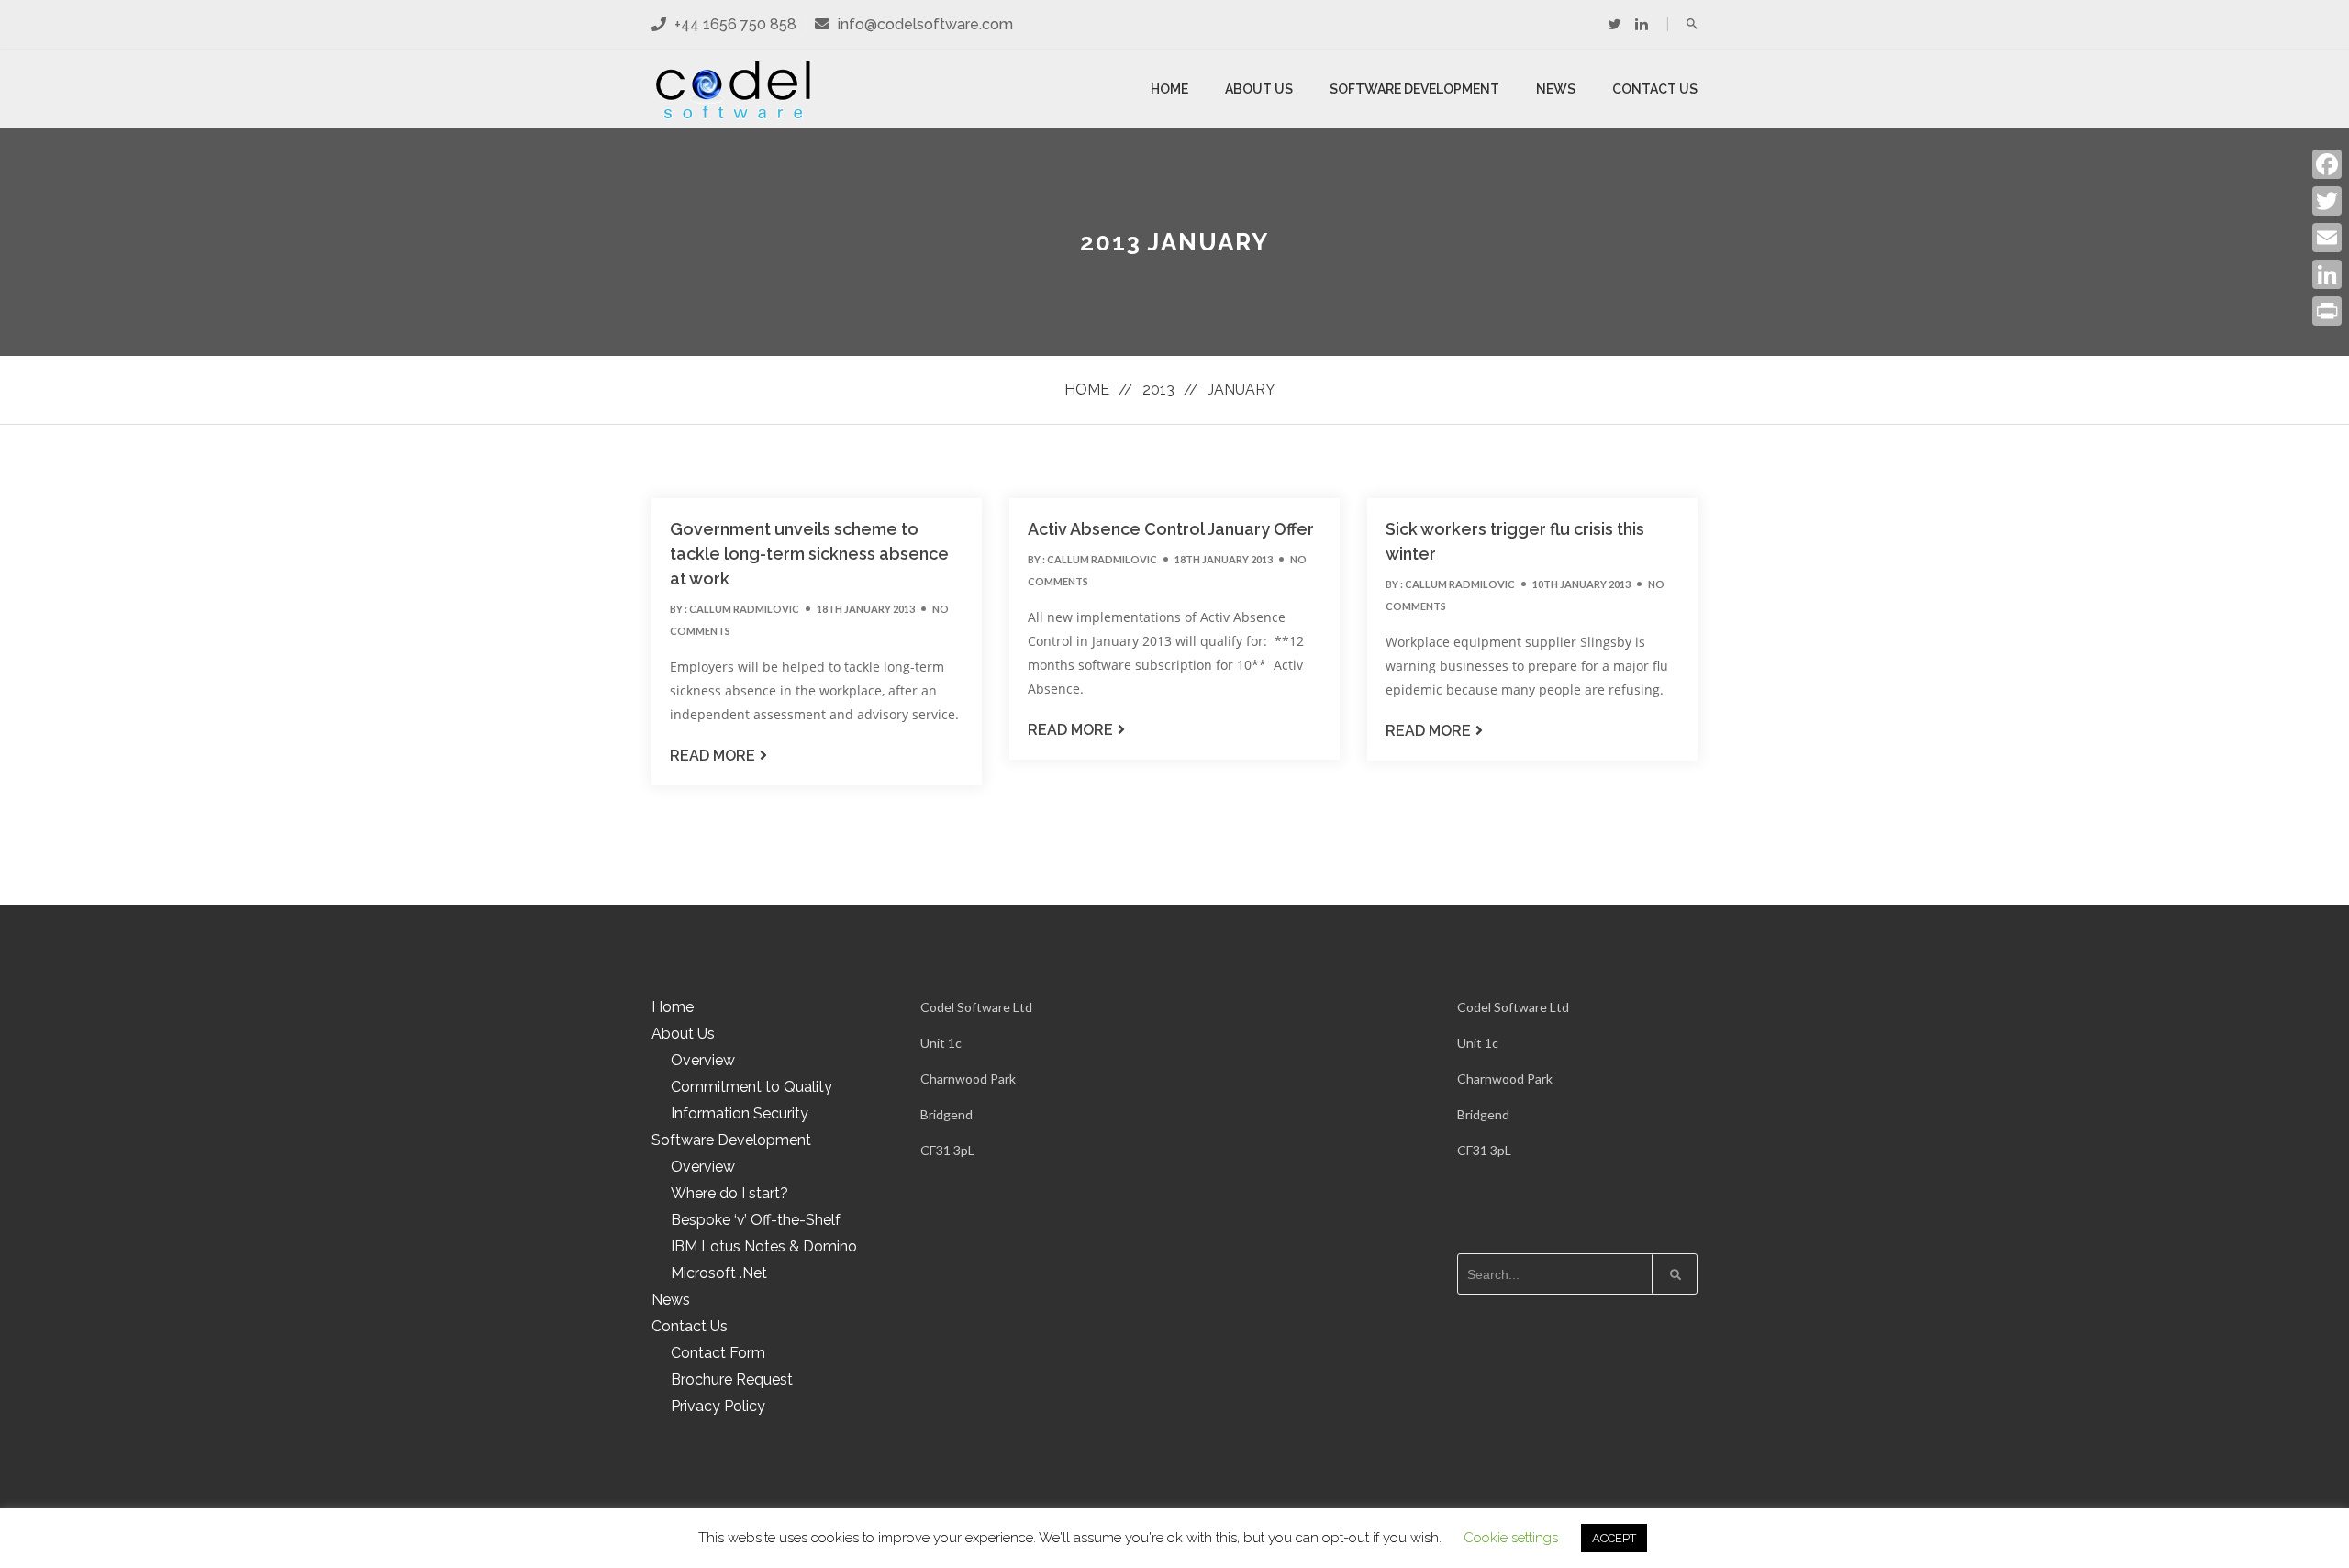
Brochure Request (732, 1379)
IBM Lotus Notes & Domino (764, 1246)
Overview (703, 1060)
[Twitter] (1614, 24)
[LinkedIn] (2327, 274)
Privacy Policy (718, 1406)
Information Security (740, 1113)
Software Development (1414, 89)
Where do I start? (729, 1193)
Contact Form (718, 1353)
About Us (1259, 89)
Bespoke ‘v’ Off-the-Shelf (756, 1220)
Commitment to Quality (751, 1087)
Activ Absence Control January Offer (1171, 529)
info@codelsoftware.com (925, 24)
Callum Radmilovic (744, 609)
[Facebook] (2327, 164)
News (1556, 89)
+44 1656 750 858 (734, 24)
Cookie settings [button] (1511, 1538)
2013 (1158, 389)
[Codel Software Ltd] (734, 89)
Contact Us (1655, 89)
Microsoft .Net (719, 1273)
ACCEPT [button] (1614, 1538)
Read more (712, 756)
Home (1169, 89)
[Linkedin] (1642, 24)
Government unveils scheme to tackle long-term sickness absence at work (809, 554)
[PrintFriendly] (2327, 311)
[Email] (2327, 238)
